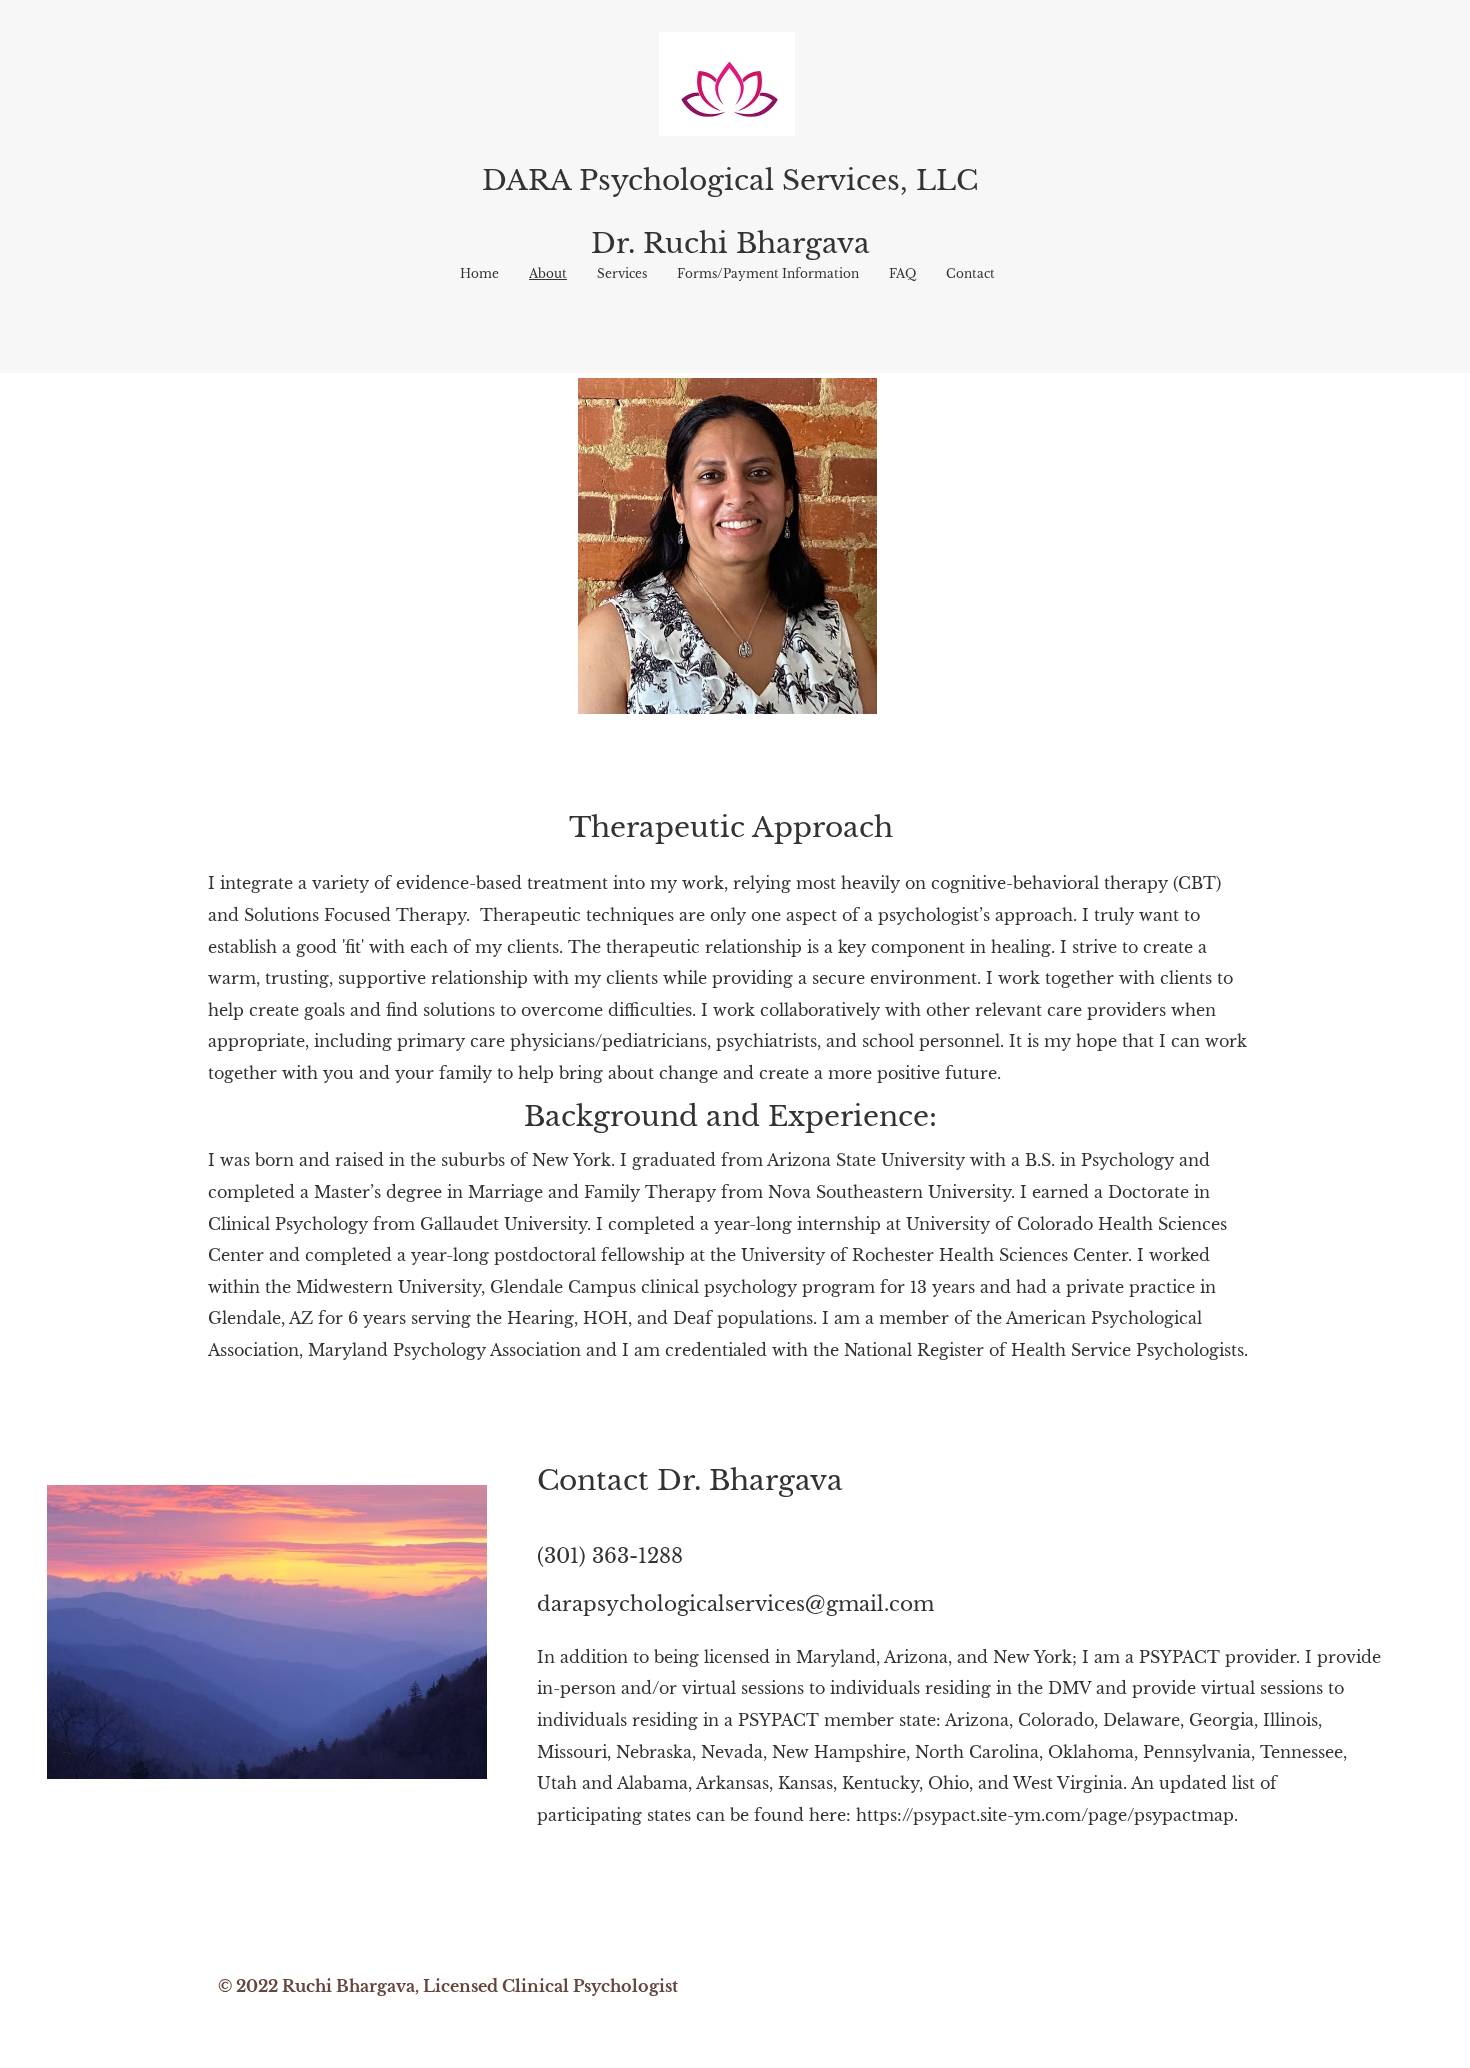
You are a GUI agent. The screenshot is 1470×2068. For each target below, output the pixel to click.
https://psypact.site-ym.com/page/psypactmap (1045, 1815)
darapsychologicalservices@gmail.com (735, 1604)
